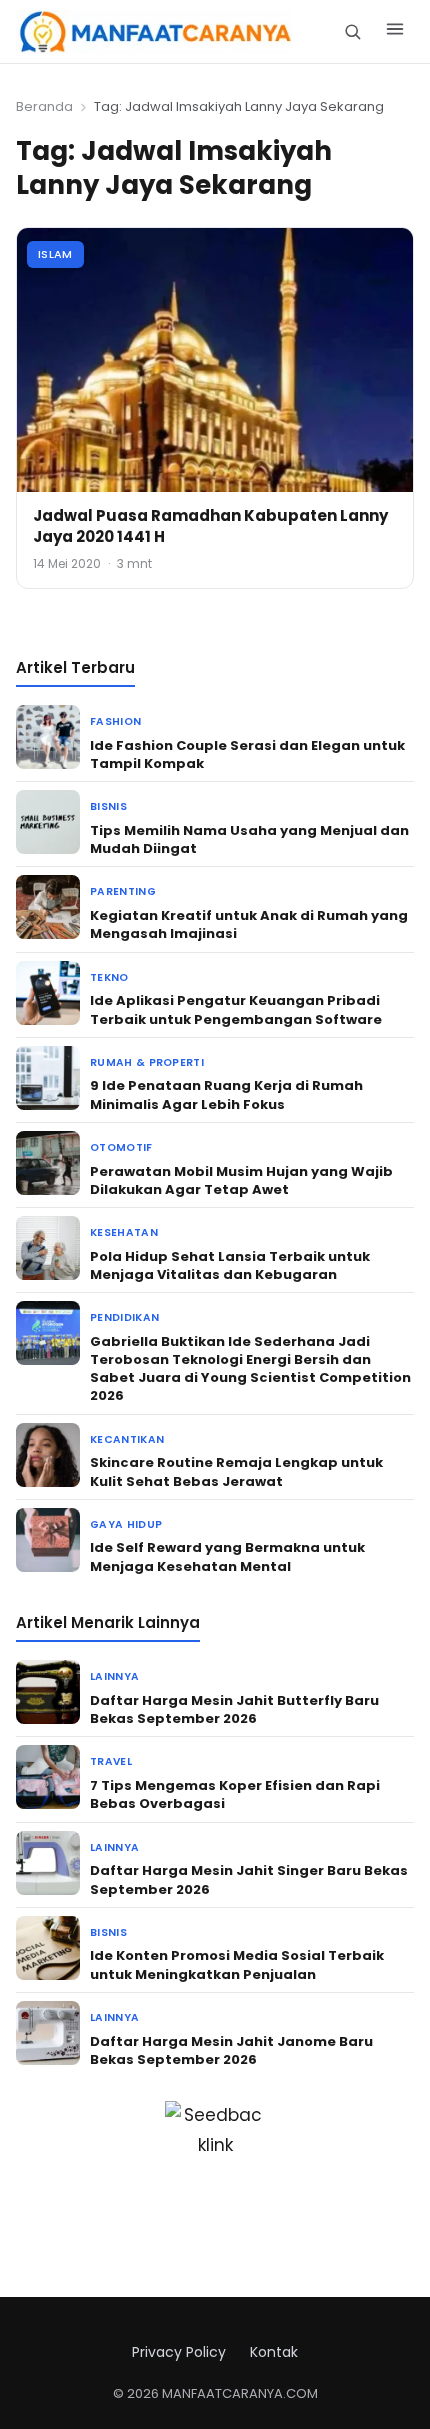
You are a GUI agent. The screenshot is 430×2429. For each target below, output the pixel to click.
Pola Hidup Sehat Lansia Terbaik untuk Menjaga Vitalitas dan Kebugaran (230, 1265)
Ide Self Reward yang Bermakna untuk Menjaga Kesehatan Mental (227, 1556)
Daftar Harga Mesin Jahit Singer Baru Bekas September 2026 (249, 1879)
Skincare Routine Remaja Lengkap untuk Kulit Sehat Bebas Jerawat (236, 1471)
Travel (111, 1761)
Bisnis (108, 806)
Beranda (44, 106)
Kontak (274, 2352)
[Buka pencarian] (352, 31)
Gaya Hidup (126, 1524)
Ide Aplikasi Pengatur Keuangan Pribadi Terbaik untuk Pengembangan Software (236, 1009)
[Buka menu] (395, 32)
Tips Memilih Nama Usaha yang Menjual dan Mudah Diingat (249, 839)
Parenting (123, 891)
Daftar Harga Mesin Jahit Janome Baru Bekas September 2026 (231, 2050)
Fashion (115, 721)
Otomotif (121, 1147)
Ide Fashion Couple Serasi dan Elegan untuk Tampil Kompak (247, 754)
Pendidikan (124, 1317)
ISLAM (55, 254)
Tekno (109, 977)
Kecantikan (127, 1439)
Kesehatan (124, 1232)
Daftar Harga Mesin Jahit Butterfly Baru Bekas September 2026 (234, 1709)
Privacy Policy (179, 2352)
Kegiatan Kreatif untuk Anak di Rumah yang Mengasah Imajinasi (249, 924)
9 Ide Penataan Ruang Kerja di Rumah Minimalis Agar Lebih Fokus (226, 1094)
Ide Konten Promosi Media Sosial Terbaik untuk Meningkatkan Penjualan (237, 1964)
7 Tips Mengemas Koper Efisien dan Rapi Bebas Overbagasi (235, 1794)
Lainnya (114, 1676)
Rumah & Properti (147, 1062)
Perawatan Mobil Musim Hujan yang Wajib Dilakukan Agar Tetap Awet (241, 1180)
